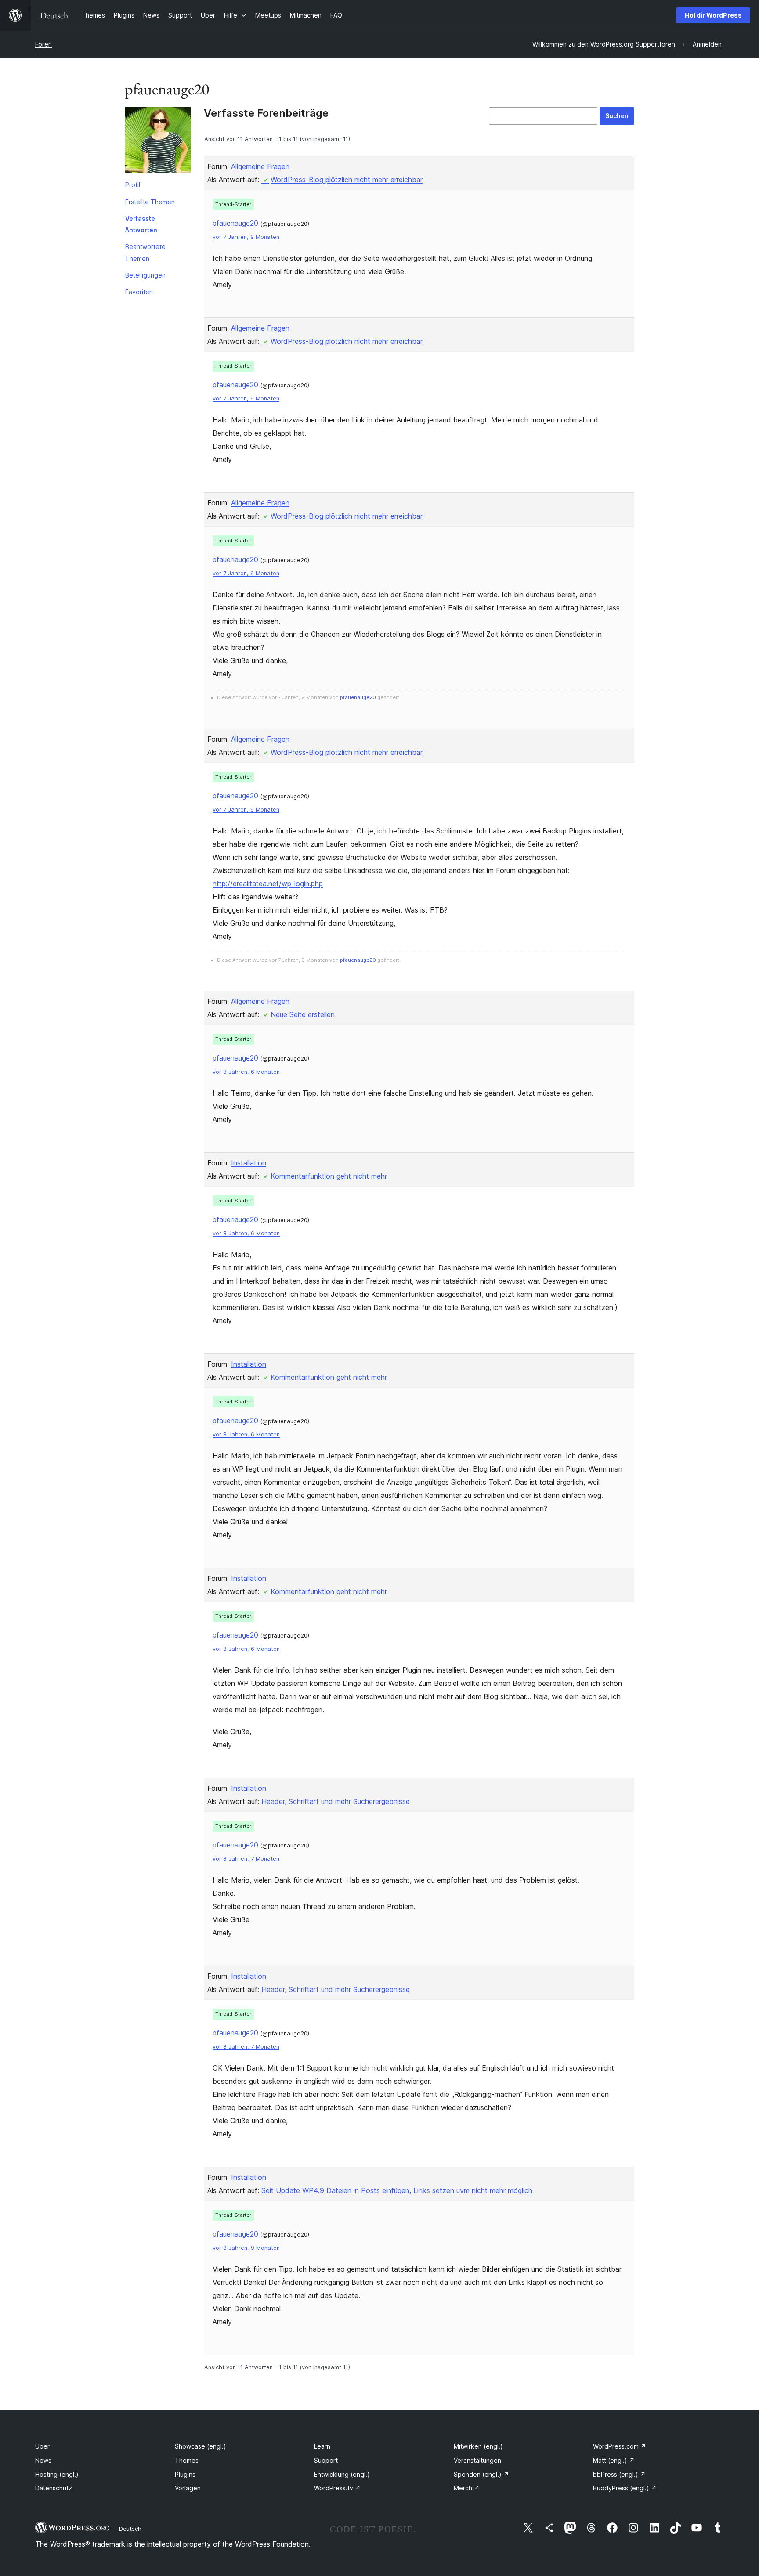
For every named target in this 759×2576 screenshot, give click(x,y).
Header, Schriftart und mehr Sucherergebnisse (336, 1801)
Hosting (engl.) (57, 2474)
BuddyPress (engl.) (625, 2488)
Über (42, 2446)
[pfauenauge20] (158, 142)
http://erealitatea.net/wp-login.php (268, 884)
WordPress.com (620, 2446)
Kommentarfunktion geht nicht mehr (329, 1176)
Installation (249, 1163)
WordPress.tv (337, 2488)
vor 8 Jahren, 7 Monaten (246, 1859)
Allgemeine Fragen (260, 166)
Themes (187, 2460)
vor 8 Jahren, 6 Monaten (246, 1072)
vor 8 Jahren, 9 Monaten (246, 2248)
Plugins (185, 2474)
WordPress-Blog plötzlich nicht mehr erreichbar (347, 180)
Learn (322, 2446)
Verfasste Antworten (141, 224)
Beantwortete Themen (145, 252)
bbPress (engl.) (619, 2474)
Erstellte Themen (150, 202)
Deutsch (130, 2529)
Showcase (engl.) (201, 2446)
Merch (467, 2488)
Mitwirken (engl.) (478, 2446)
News (43, 2460)
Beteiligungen (145, 275)
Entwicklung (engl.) (342, 2474)
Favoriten (139, 292)
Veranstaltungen (477, 2460)
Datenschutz (54, 2488)
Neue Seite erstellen (303, 1014)
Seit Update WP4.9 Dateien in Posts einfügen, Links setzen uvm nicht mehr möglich (397, 2190)
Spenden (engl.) (481, 2474)
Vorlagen (188, 2488)
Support (326, 2460)
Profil (133, 185)
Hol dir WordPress (713, 15)
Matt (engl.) (614, 2460)
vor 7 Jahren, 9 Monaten (246, 237)
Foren (43, 44)
